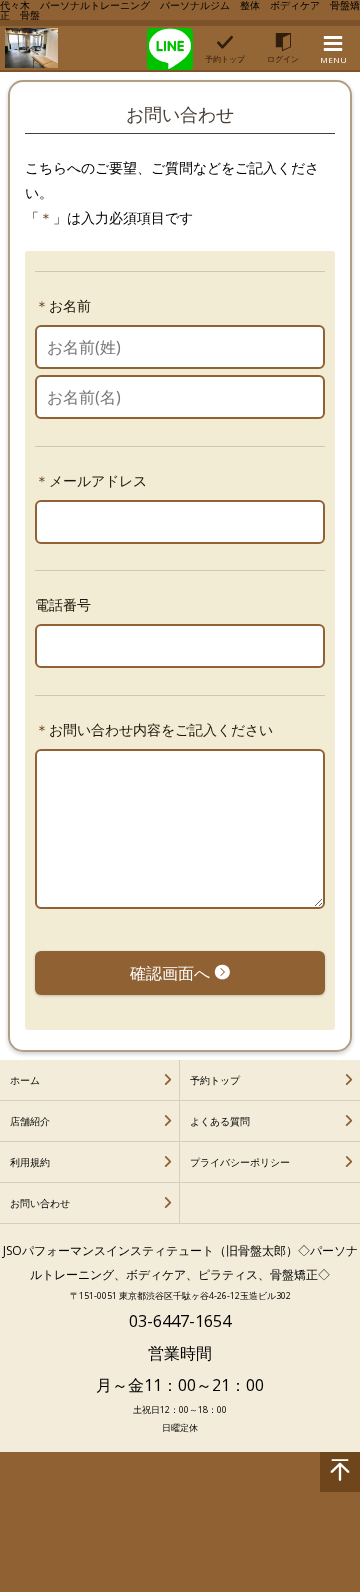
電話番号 (63, 604)
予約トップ (215, 1080)
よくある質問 (220, 1121)
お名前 (70, 305)
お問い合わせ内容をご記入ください (161, 729)
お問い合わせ (40, 1203)
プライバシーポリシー (240, 1162)
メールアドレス (98, 480)
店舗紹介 (30, 1121)
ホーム (25, 1080)
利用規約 (30, 1162)
